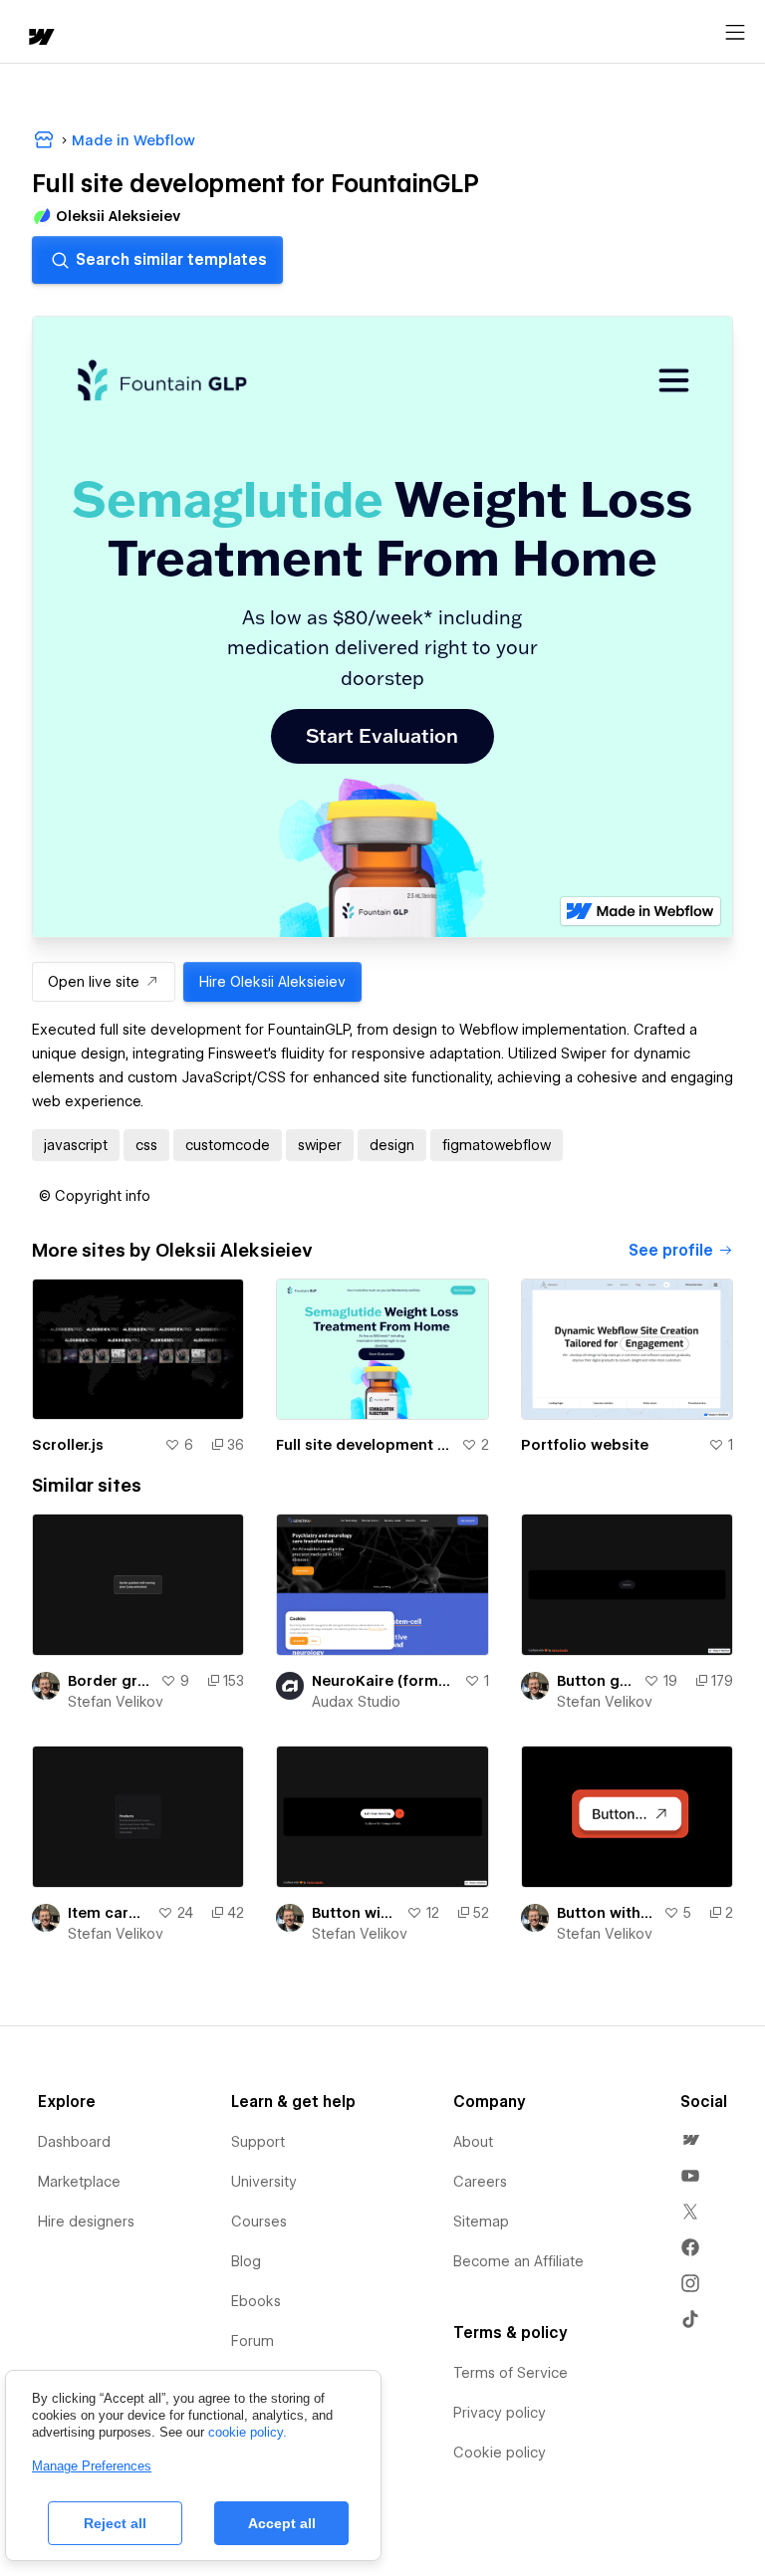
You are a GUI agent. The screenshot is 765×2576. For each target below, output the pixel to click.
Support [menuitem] (258, 2142)
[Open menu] (735, 33)
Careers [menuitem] (480, 2182)
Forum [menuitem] (253, 2341)
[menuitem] (690, 2140)
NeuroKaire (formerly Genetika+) (383, 1681)
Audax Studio (356, 1702)
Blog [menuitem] (246, 2261)
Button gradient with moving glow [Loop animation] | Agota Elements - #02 (596, 1681)
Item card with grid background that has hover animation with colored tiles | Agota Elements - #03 (109, 1913)
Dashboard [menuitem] (74, 2142)
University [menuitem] (264, 2182)
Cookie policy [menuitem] (500, 2453)
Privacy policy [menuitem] (500, 2413)
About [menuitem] (473, 2142)
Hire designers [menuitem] (86, 2222)
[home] (40, 38)
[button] (95, 1196)
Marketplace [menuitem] (79, 2182)
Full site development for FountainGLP (364, 1445)
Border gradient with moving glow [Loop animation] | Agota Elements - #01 (110, 1681)
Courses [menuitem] (259, 2222)
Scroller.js (68, 1445)
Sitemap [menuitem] (481, 2222)
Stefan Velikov (116, 1702)
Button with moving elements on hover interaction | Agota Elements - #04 (355, 1913)
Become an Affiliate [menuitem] (518, 2261)
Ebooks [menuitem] (256, 2301)
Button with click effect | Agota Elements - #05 (606, 1913)
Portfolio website (585, 1445)
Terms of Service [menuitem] (510, 2373)
